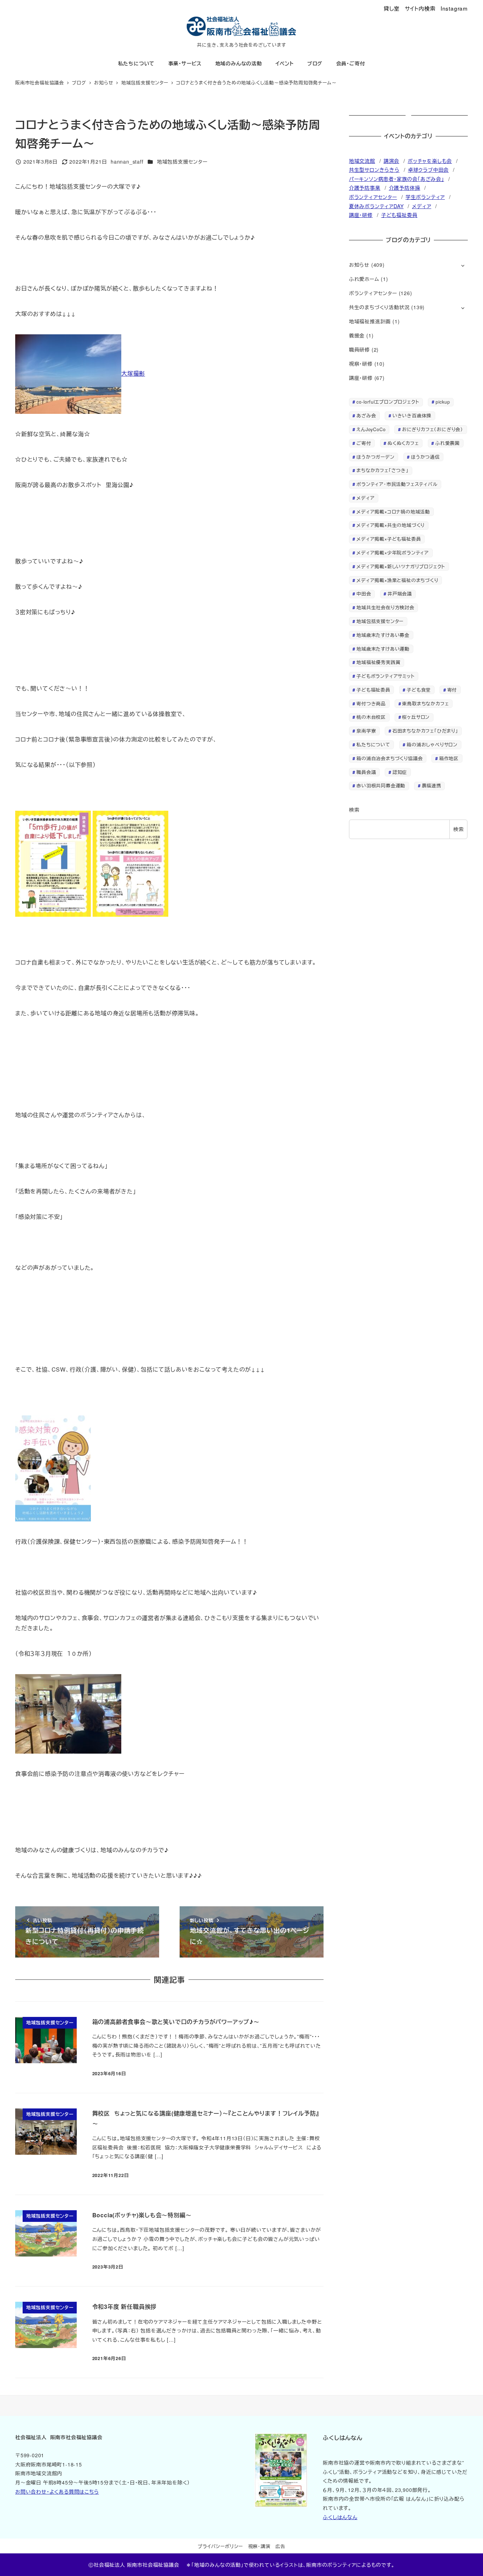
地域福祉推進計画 (370, 321)
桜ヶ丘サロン (416, 717)
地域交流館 (362, 161)
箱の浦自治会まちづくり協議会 (389, 758)
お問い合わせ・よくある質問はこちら (57, 2492)
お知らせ (359, 265)
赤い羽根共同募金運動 (381, 785)
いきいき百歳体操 (412, 415)
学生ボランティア (425, 197)
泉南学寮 (366, 731)
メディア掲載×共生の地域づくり (391, 525)
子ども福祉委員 (399, 215)
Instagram (454, 8)
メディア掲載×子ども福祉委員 (389, 539)
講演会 (391, 161)
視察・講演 (259, 2546)
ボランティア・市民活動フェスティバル (397, 484)
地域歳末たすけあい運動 (383, 649)
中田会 (364, 594)
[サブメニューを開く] (463, 265)
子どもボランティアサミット (385, 676)
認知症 (400, 772)
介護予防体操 (405, 188)
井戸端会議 (400, 594)
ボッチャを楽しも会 (430, 161)
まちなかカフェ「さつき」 (383, 470)
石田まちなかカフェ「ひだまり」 (425, 731)
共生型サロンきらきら (374, 170)
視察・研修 (361, 364)
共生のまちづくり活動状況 (379, 307)
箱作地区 (449, 758)
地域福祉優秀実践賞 (378, 662)
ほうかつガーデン (375, 457)
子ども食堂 (419, 690)
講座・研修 (361, 215)
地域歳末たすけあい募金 (383, 635)
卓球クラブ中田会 (428, 170)
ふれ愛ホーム (364, 279)
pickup (443, 402)
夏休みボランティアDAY (376, 206)
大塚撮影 (133, 373)
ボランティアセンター (373, 197)
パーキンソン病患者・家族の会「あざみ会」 (397, 179)
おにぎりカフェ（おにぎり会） (433, 429)
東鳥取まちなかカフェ (425, 703)
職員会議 (366, 772)
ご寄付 (364, 443)
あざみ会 (366, 415)
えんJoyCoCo (371, 429)
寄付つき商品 (371, 703)
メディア (421, 206)
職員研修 (359, 350)
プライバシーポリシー (220, 2546)
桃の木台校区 (371, 717)
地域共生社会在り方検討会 (385, 607)
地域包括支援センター (182, 162)
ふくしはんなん (340, 2517)
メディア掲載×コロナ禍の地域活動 (393, 512)
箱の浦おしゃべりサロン (432, 744)
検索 (354, 810)
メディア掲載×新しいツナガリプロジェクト (401, 566)
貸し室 (392, 8)
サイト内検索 (420, 8)
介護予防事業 (365, 188)
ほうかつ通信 (425, 457)
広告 (280, 2546)
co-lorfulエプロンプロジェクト (388, 402)
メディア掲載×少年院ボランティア (393, 553)
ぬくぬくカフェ (403, 443)
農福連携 (432, 785)
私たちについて (373, 744)
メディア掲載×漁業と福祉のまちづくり (397, 580)
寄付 (452, 690)
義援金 (357, 335)
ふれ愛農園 (447, 443)
